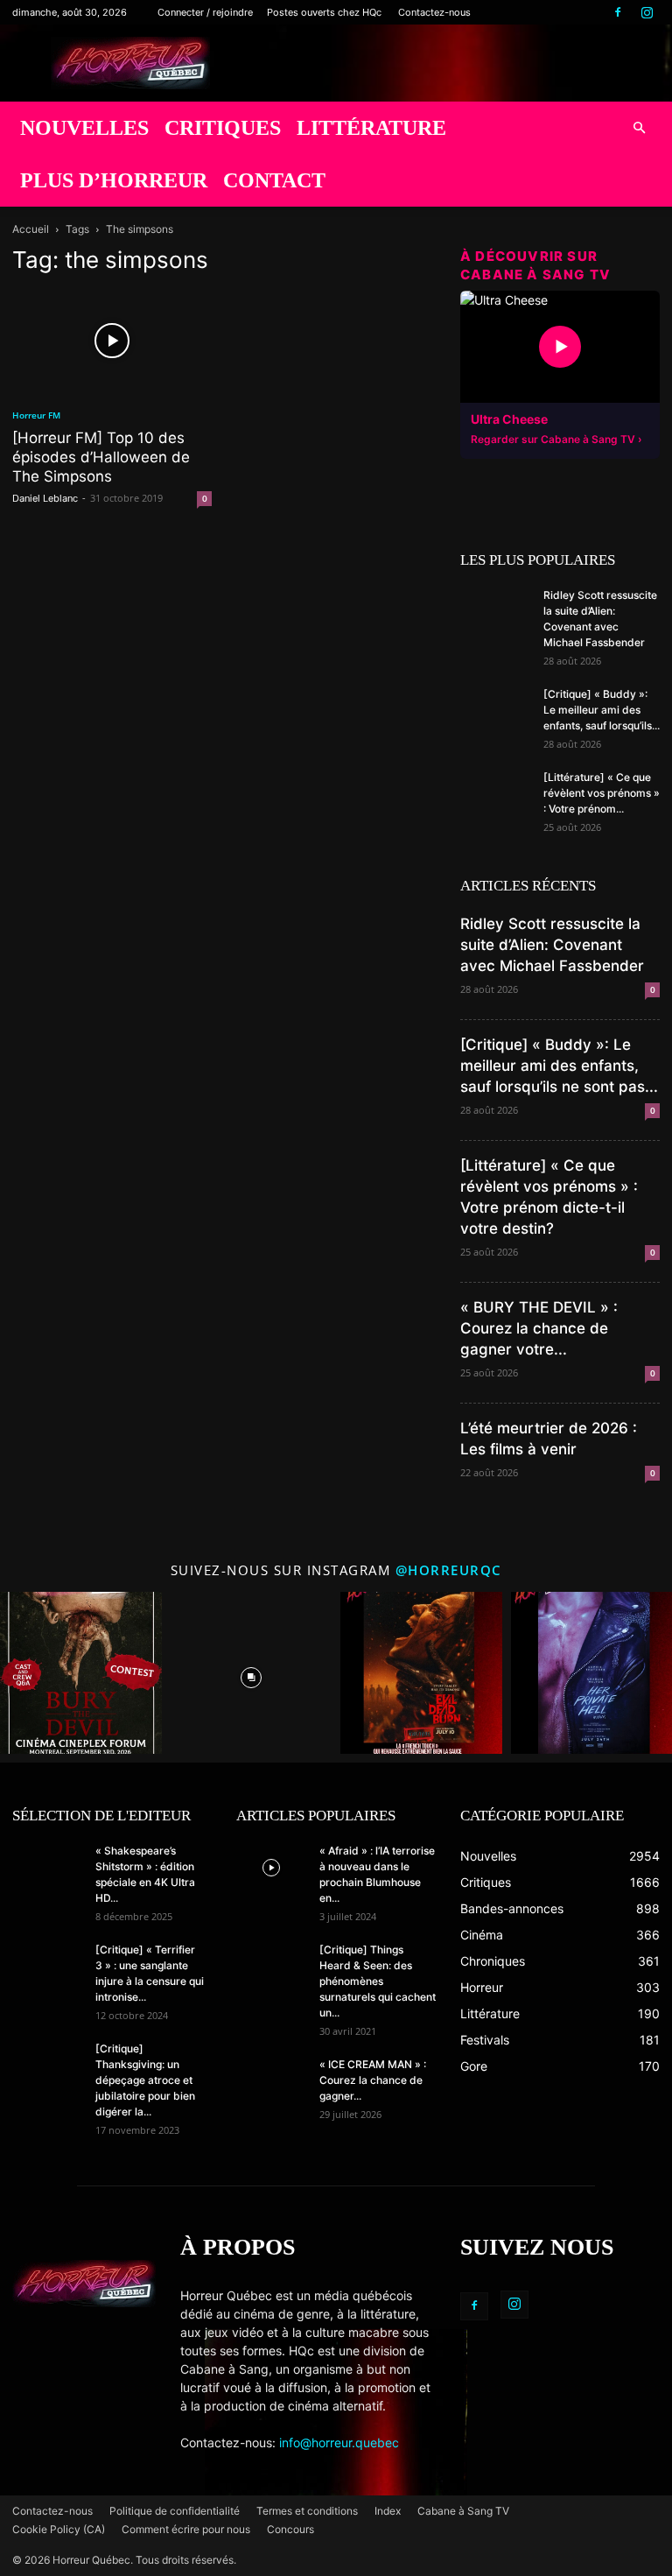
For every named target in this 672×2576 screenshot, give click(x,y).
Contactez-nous (434, 12)
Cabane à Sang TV (463, 2511)
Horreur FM (36, 415)
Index (388, 2511)
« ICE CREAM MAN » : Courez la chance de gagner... (373, 2080)
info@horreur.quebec (339, 2442)
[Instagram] (647, 12)
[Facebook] (618, 12)
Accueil (31, 229)
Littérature (371, 128)
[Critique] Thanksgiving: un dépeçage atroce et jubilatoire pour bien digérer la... (145, 2080)
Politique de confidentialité (175, 2511)
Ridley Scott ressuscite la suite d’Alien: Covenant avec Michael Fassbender (552, 945)
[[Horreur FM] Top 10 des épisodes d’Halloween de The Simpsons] (112, 341)
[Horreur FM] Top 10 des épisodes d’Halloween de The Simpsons (101, 457)
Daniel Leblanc (45, 498)
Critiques (223, 128)
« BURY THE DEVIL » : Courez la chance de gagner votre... (539, 1328)
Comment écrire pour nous (186, 2529)
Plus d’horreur (114, 180)
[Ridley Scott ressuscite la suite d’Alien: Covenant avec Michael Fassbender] (495, 612)
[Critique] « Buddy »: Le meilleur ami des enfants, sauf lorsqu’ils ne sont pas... (559, 1066)
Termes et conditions (307, 2511)
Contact (274, 180)
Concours (290, 2529)
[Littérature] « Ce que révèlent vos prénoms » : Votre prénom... (602, 793)
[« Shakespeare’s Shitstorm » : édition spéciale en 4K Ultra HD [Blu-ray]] (47, 1868)
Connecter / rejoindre (205, 12)
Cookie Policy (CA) (59, 2529)
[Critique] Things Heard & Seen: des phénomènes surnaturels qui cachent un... (378, 1981)
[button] (639, 128)
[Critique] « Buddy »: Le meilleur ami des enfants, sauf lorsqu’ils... (602, 710)
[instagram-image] (81, 1673)
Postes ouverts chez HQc (324, 12)
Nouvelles (84, 128)
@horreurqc (449, 1570)
